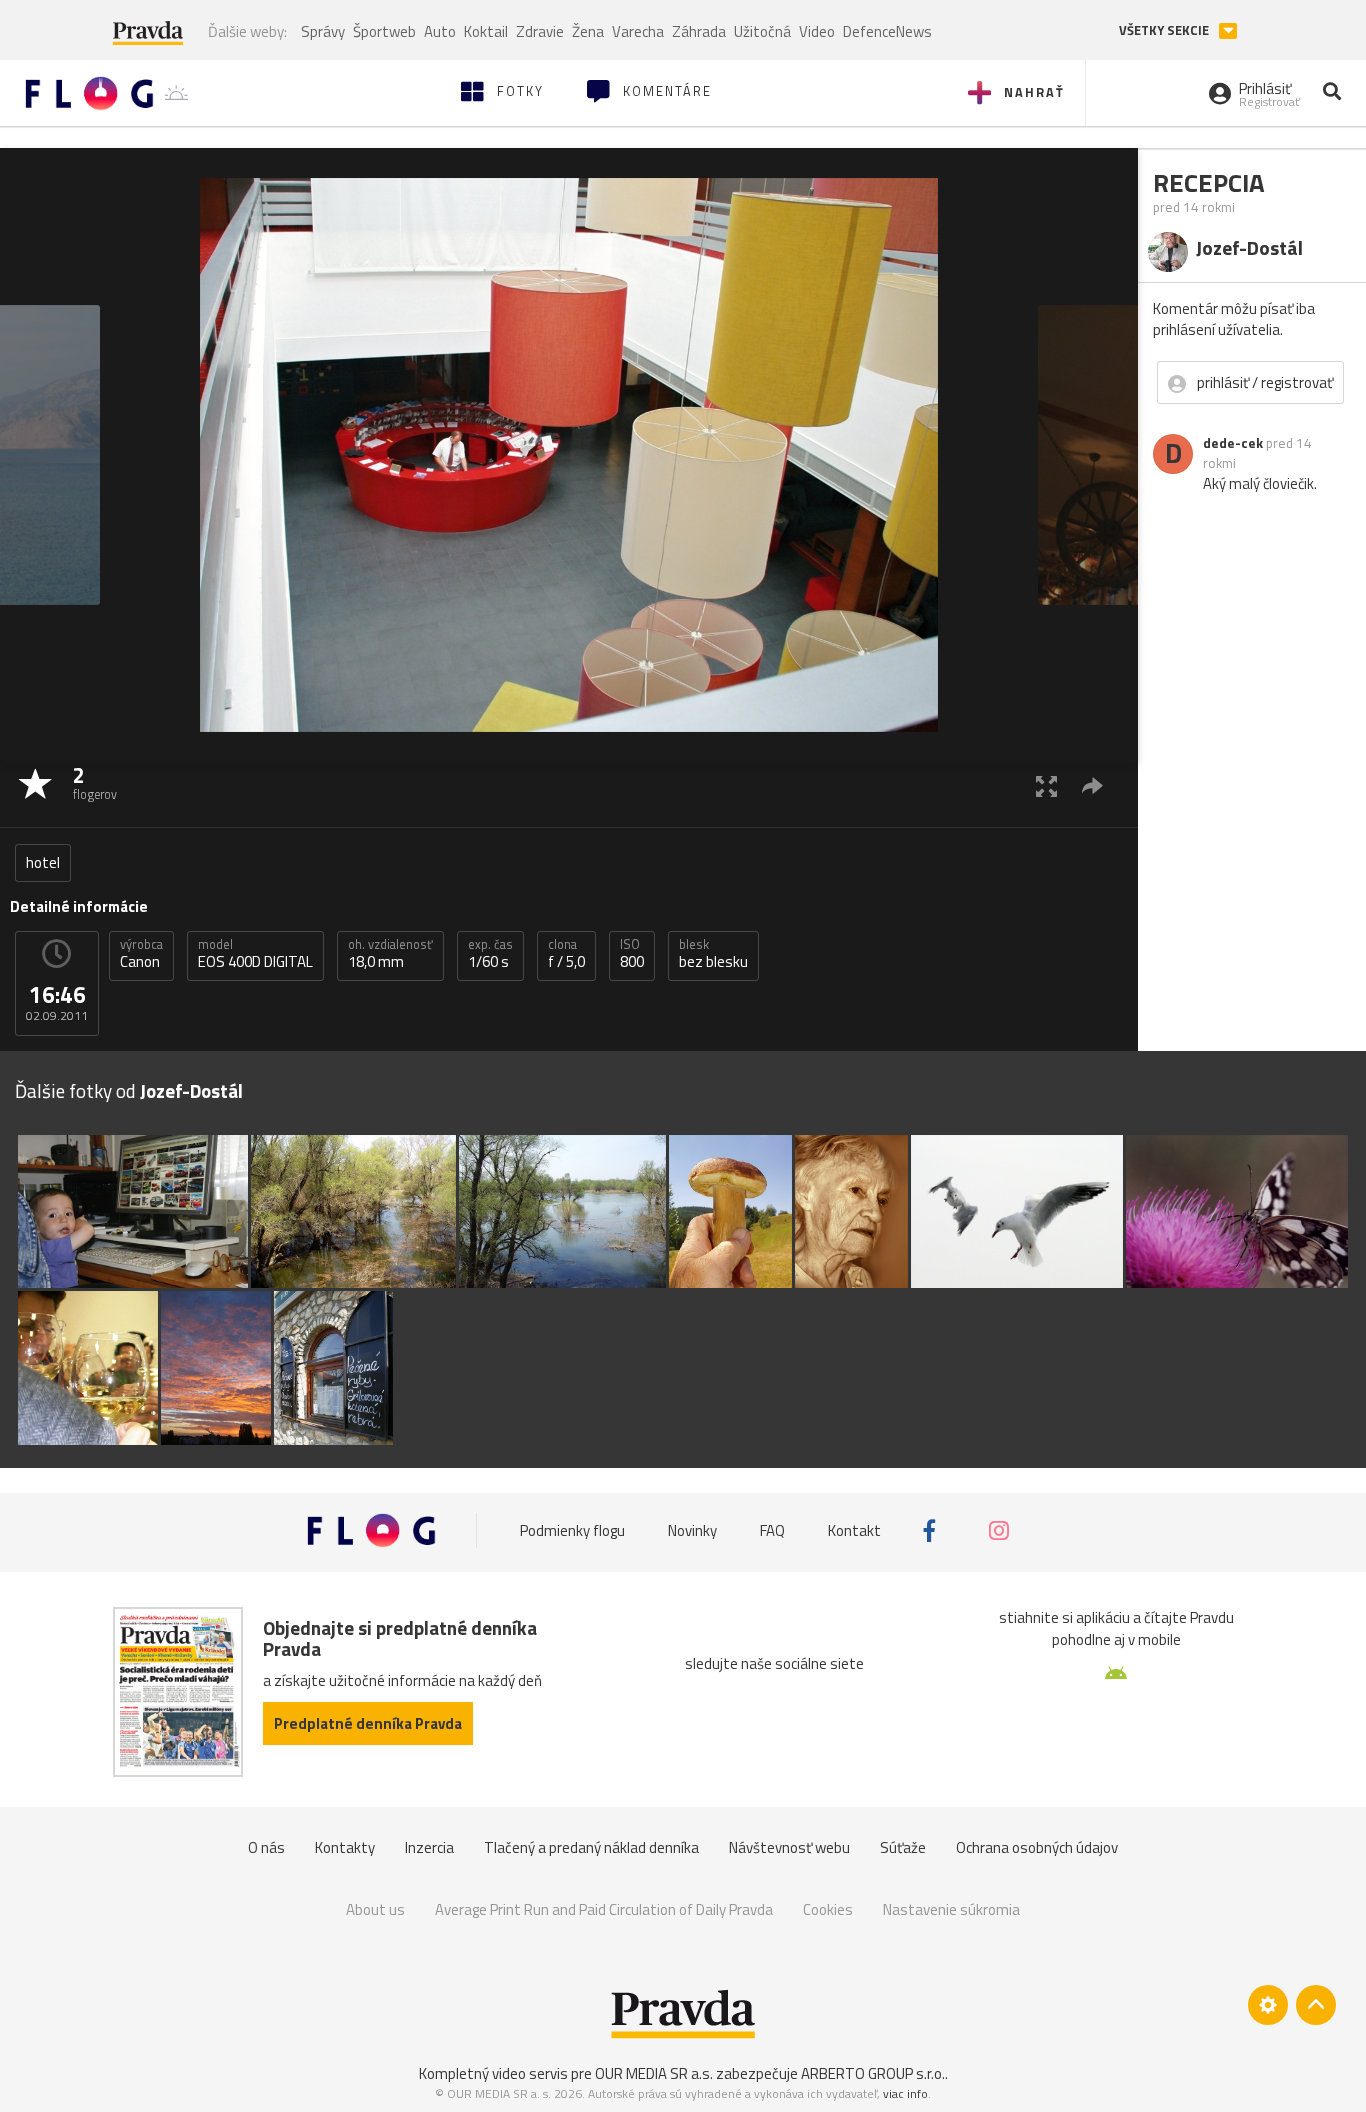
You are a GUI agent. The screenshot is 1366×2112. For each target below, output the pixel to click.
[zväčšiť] (1046, 785)
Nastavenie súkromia (951, 1909)
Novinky (692, 1530)
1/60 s (490, 954)
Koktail (486, 31)
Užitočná (762, 31)
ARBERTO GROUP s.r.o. (873, 2073)
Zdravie (540, 31)
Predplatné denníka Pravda (368, 1723)
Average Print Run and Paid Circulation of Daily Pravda (604, 1909)
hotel (43, 862)
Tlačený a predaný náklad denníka (591, 1847)
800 (632, 954)
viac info (905, 2093)
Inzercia (429, 1847)
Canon (141, 954)
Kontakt (854, 1530)
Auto (440, 31)
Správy (323, 31)
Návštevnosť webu (789, 1847)
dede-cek (1233, 443)
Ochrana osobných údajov (1037, 1847)
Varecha (638, 31)
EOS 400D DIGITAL (255, 954)
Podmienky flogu (572, 1530)
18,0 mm (390, 954)
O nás (266, 1847)
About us (375, 1909)
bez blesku (713, 954)
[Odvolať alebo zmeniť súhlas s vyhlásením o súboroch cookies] (1268, 2005)
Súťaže (903, 1847)
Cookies (828, 1909)
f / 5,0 (566, 954)
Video (817, 31)
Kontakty (345, 1847)
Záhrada (699, 31)
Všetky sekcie (1165, 30)
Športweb (384, 31)
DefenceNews (887, 31)
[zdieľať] (1092, 785)
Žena (588, 31)
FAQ (772, 1530)
